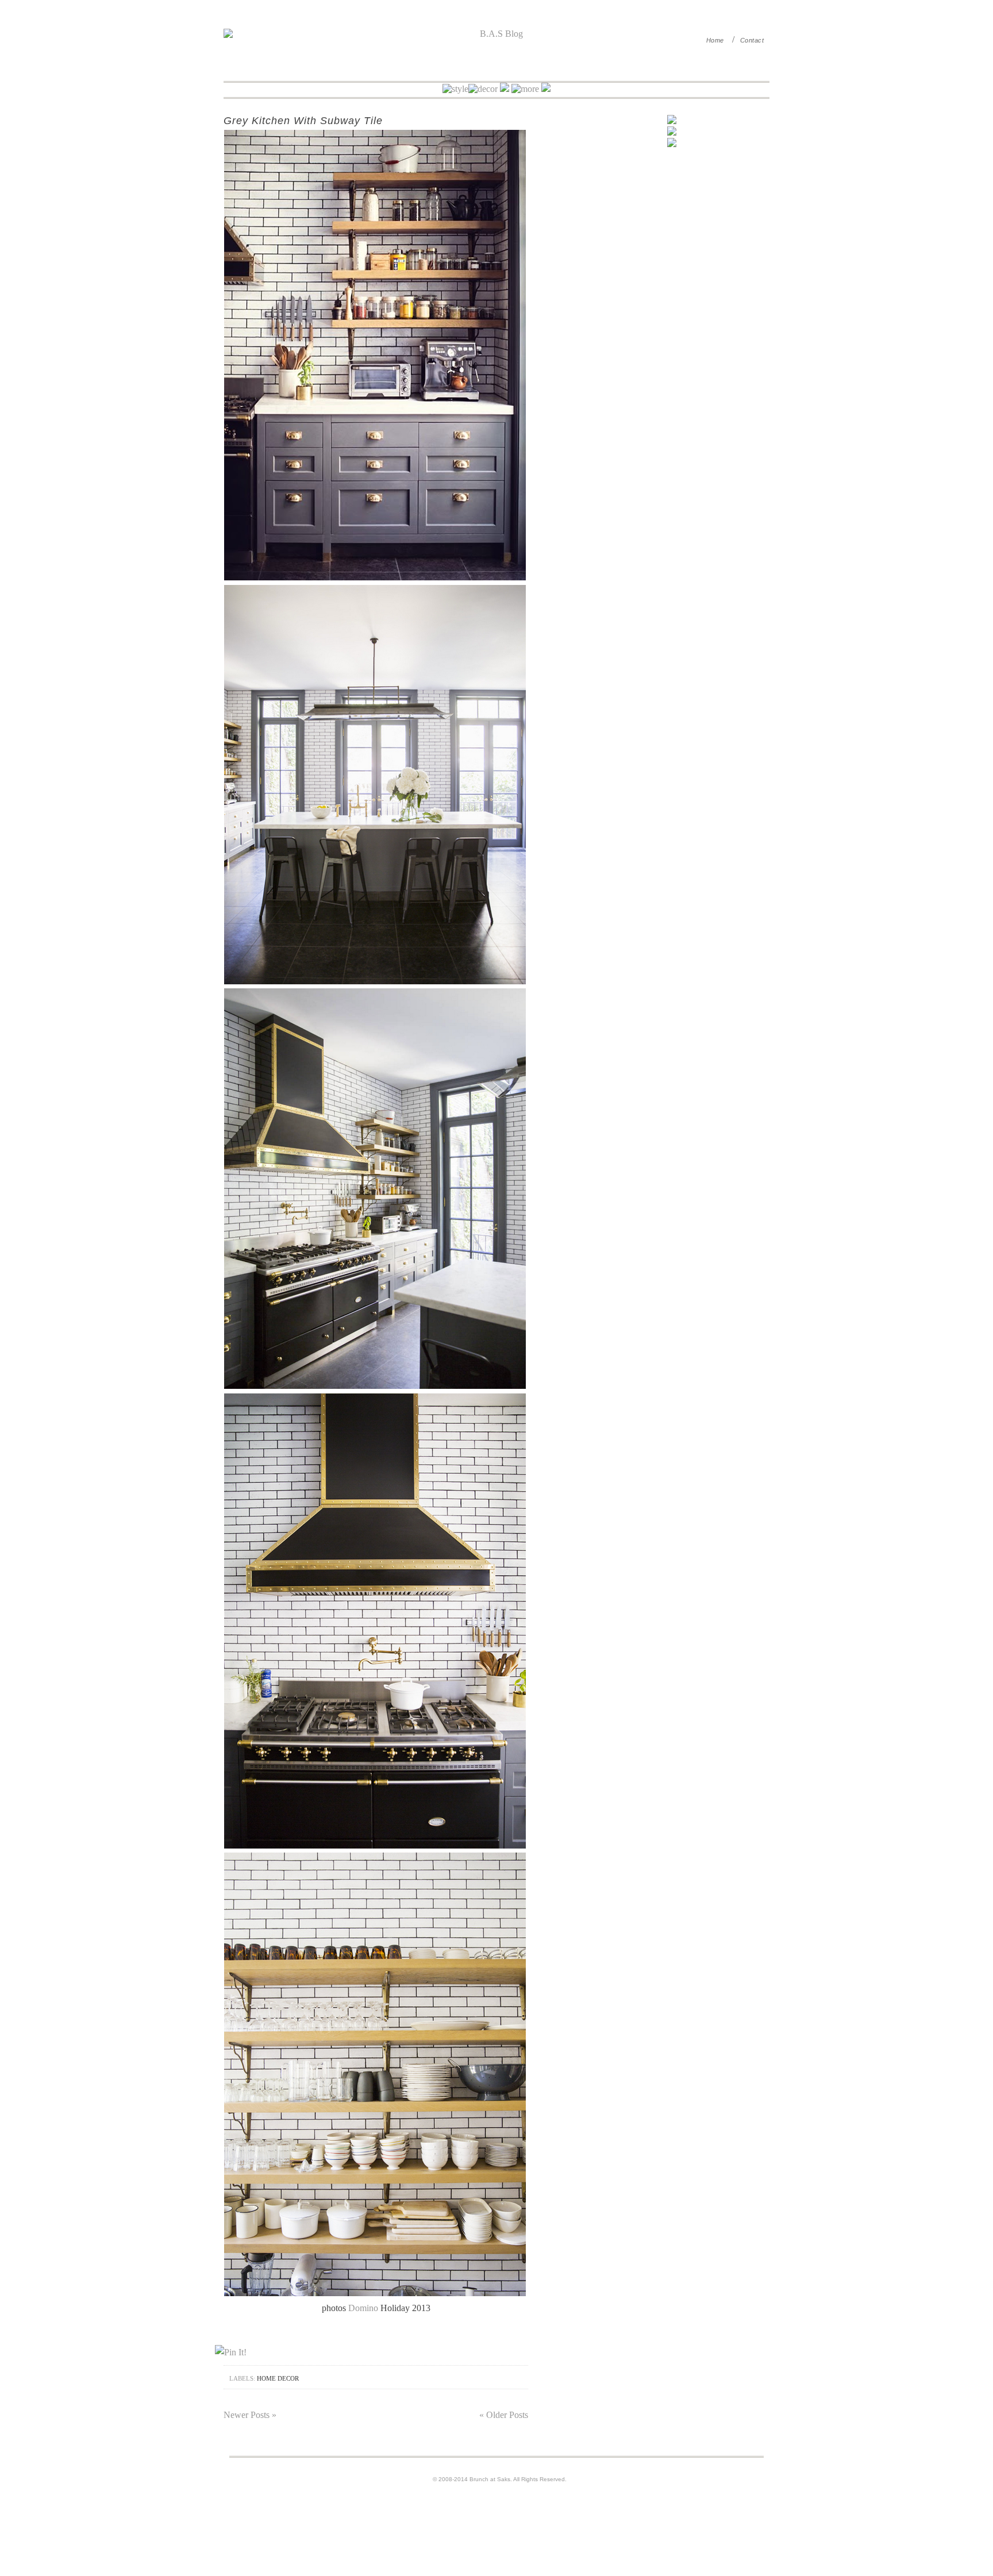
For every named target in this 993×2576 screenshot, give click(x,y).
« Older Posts (504, 2415)
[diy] (525, 89)
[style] (455, 89)
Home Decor (278, 2378)
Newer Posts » (250, 2415)
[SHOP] (546, 89)
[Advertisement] (672, 252)
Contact (752, 40)
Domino (363, 2308)
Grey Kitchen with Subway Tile (303, 121)
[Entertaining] (505, 89)
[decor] (484, 89)
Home (715, 40)
